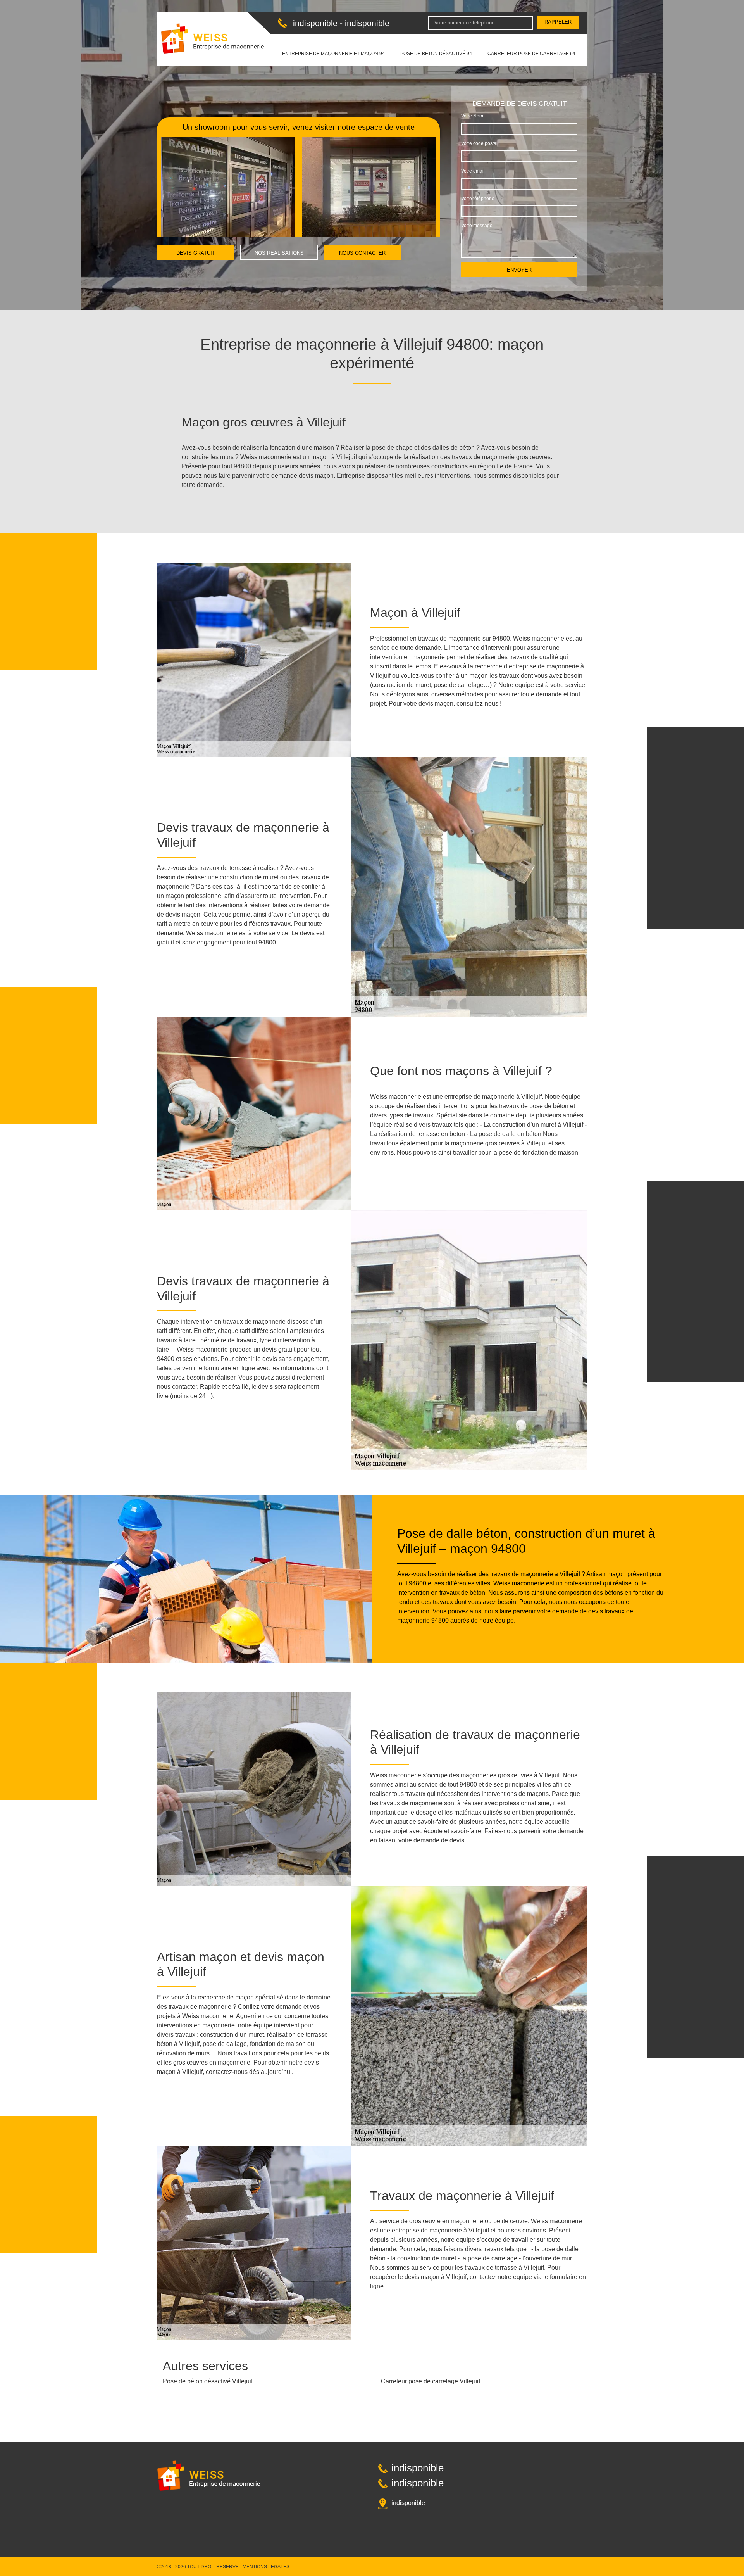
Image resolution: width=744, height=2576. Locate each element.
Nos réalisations (279, 253)
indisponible (315, 23)
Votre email (473, 171)
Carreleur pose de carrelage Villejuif (431, 2381)
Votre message (477, 226)
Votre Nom (472, 116)
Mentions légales (266, 2567)
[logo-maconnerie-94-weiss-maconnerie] (213, 39)
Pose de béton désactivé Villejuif (208, 2381)
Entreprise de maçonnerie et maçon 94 (333, 54)
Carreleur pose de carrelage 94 (531, 54)
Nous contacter (362, 253)
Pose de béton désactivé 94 (436, 54)
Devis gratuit (196, 253)
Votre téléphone (478, 199)
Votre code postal (479, 143)
